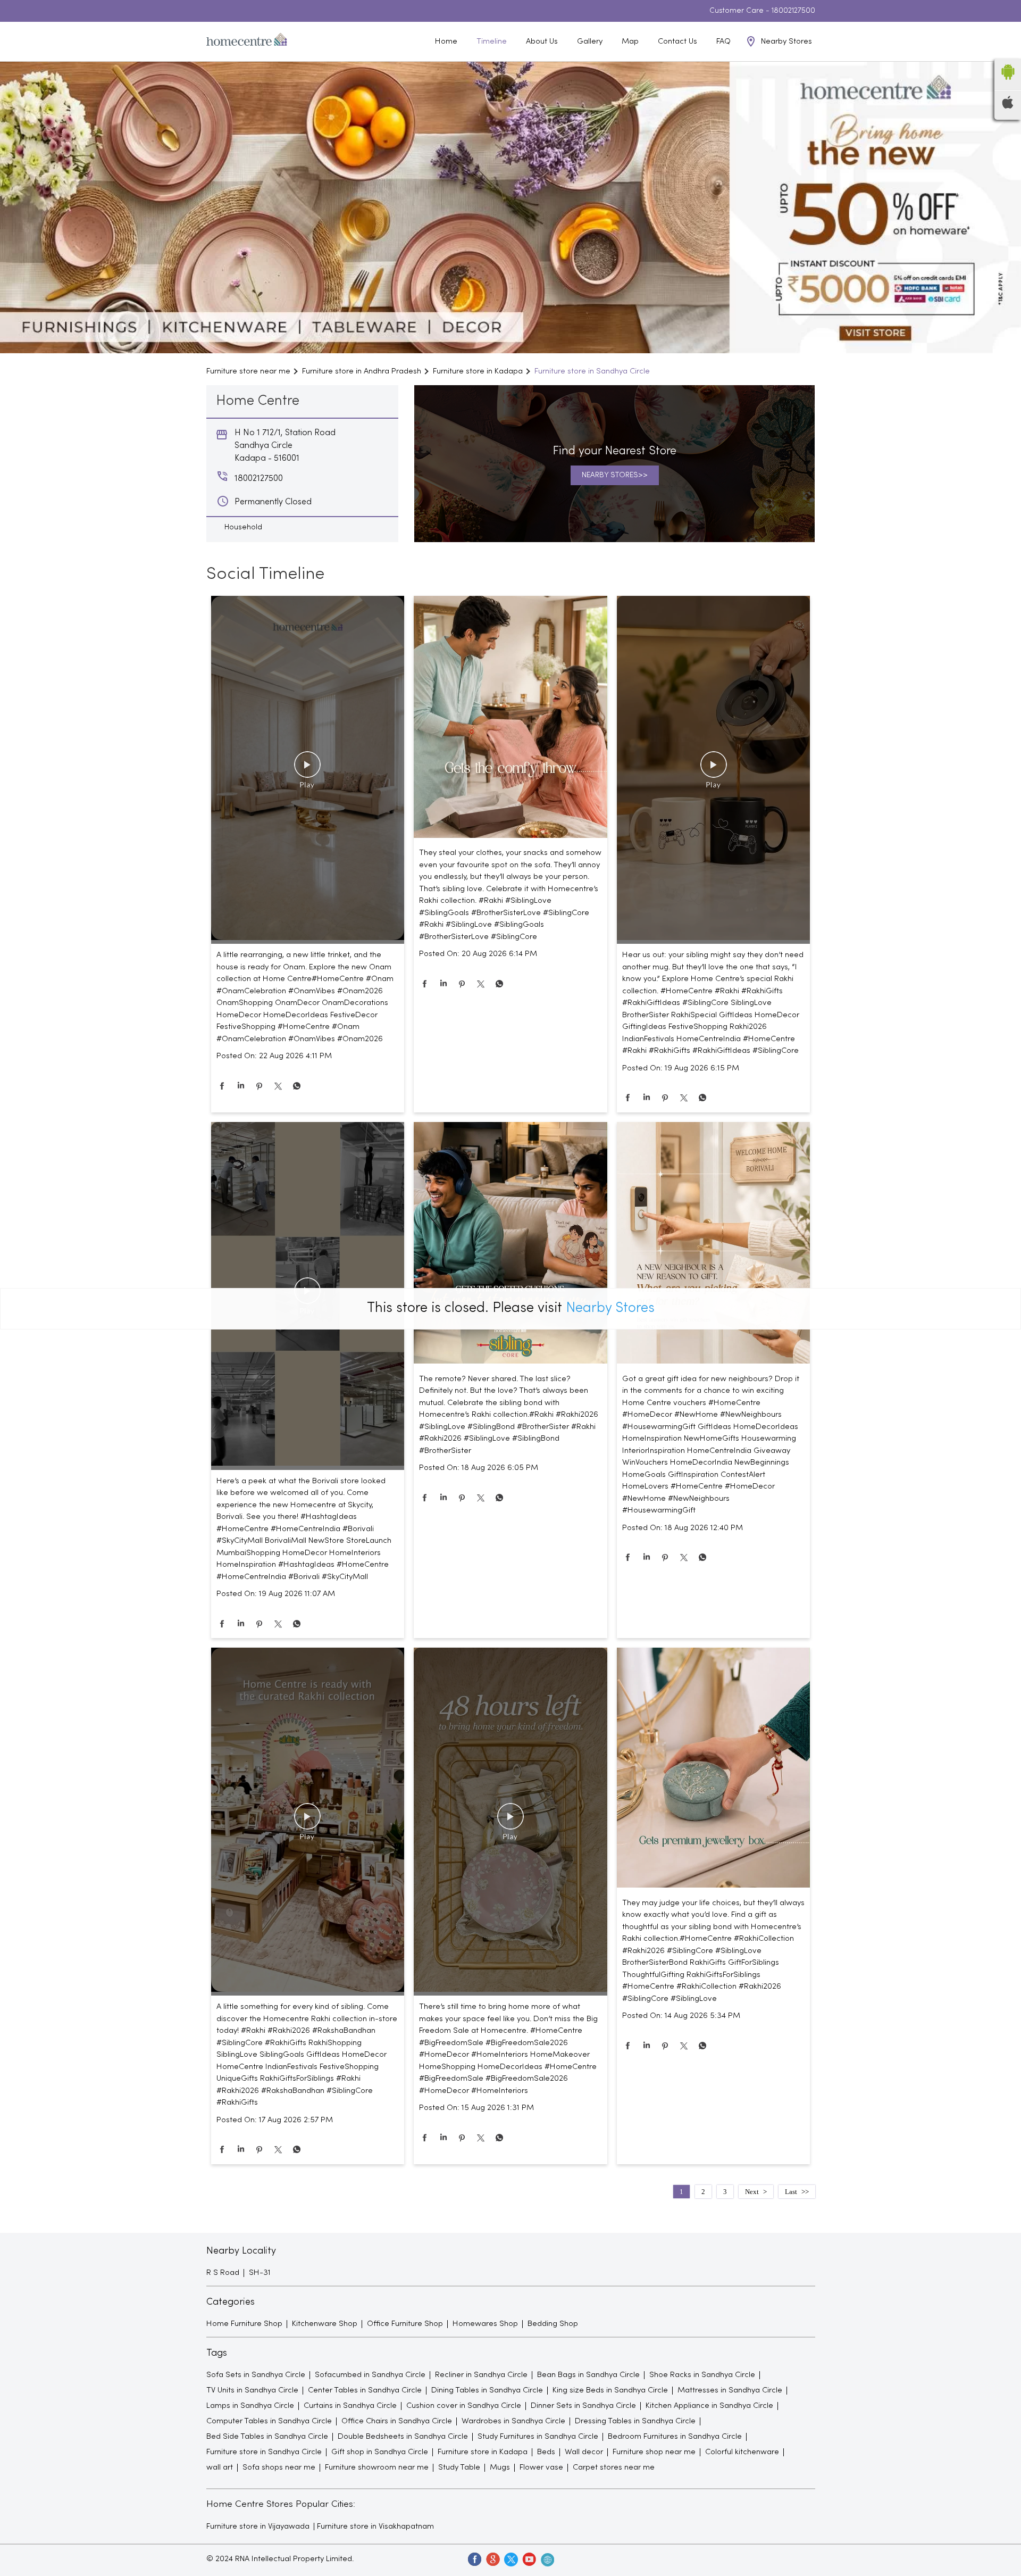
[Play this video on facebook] (307, 770)
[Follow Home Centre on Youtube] (529, 2559)
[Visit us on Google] (492, 2559)
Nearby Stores (610, 1308)
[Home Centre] (247, 41)
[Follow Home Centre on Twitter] (510, 2559)
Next (752, 2192)
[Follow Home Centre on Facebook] (474, 2559)
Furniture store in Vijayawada (258, 2527)
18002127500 (793, 11)
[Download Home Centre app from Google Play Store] (1008, 83)
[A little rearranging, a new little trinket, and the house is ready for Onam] (308, 770)
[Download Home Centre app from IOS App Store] (1008, 106)
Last (791, 2192)
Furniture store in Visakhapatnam (375, 2527)
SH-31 (260, 2273)
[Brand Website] (547, 2559)
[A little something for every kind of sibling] (308, 1822)
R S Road (223, 2273)
